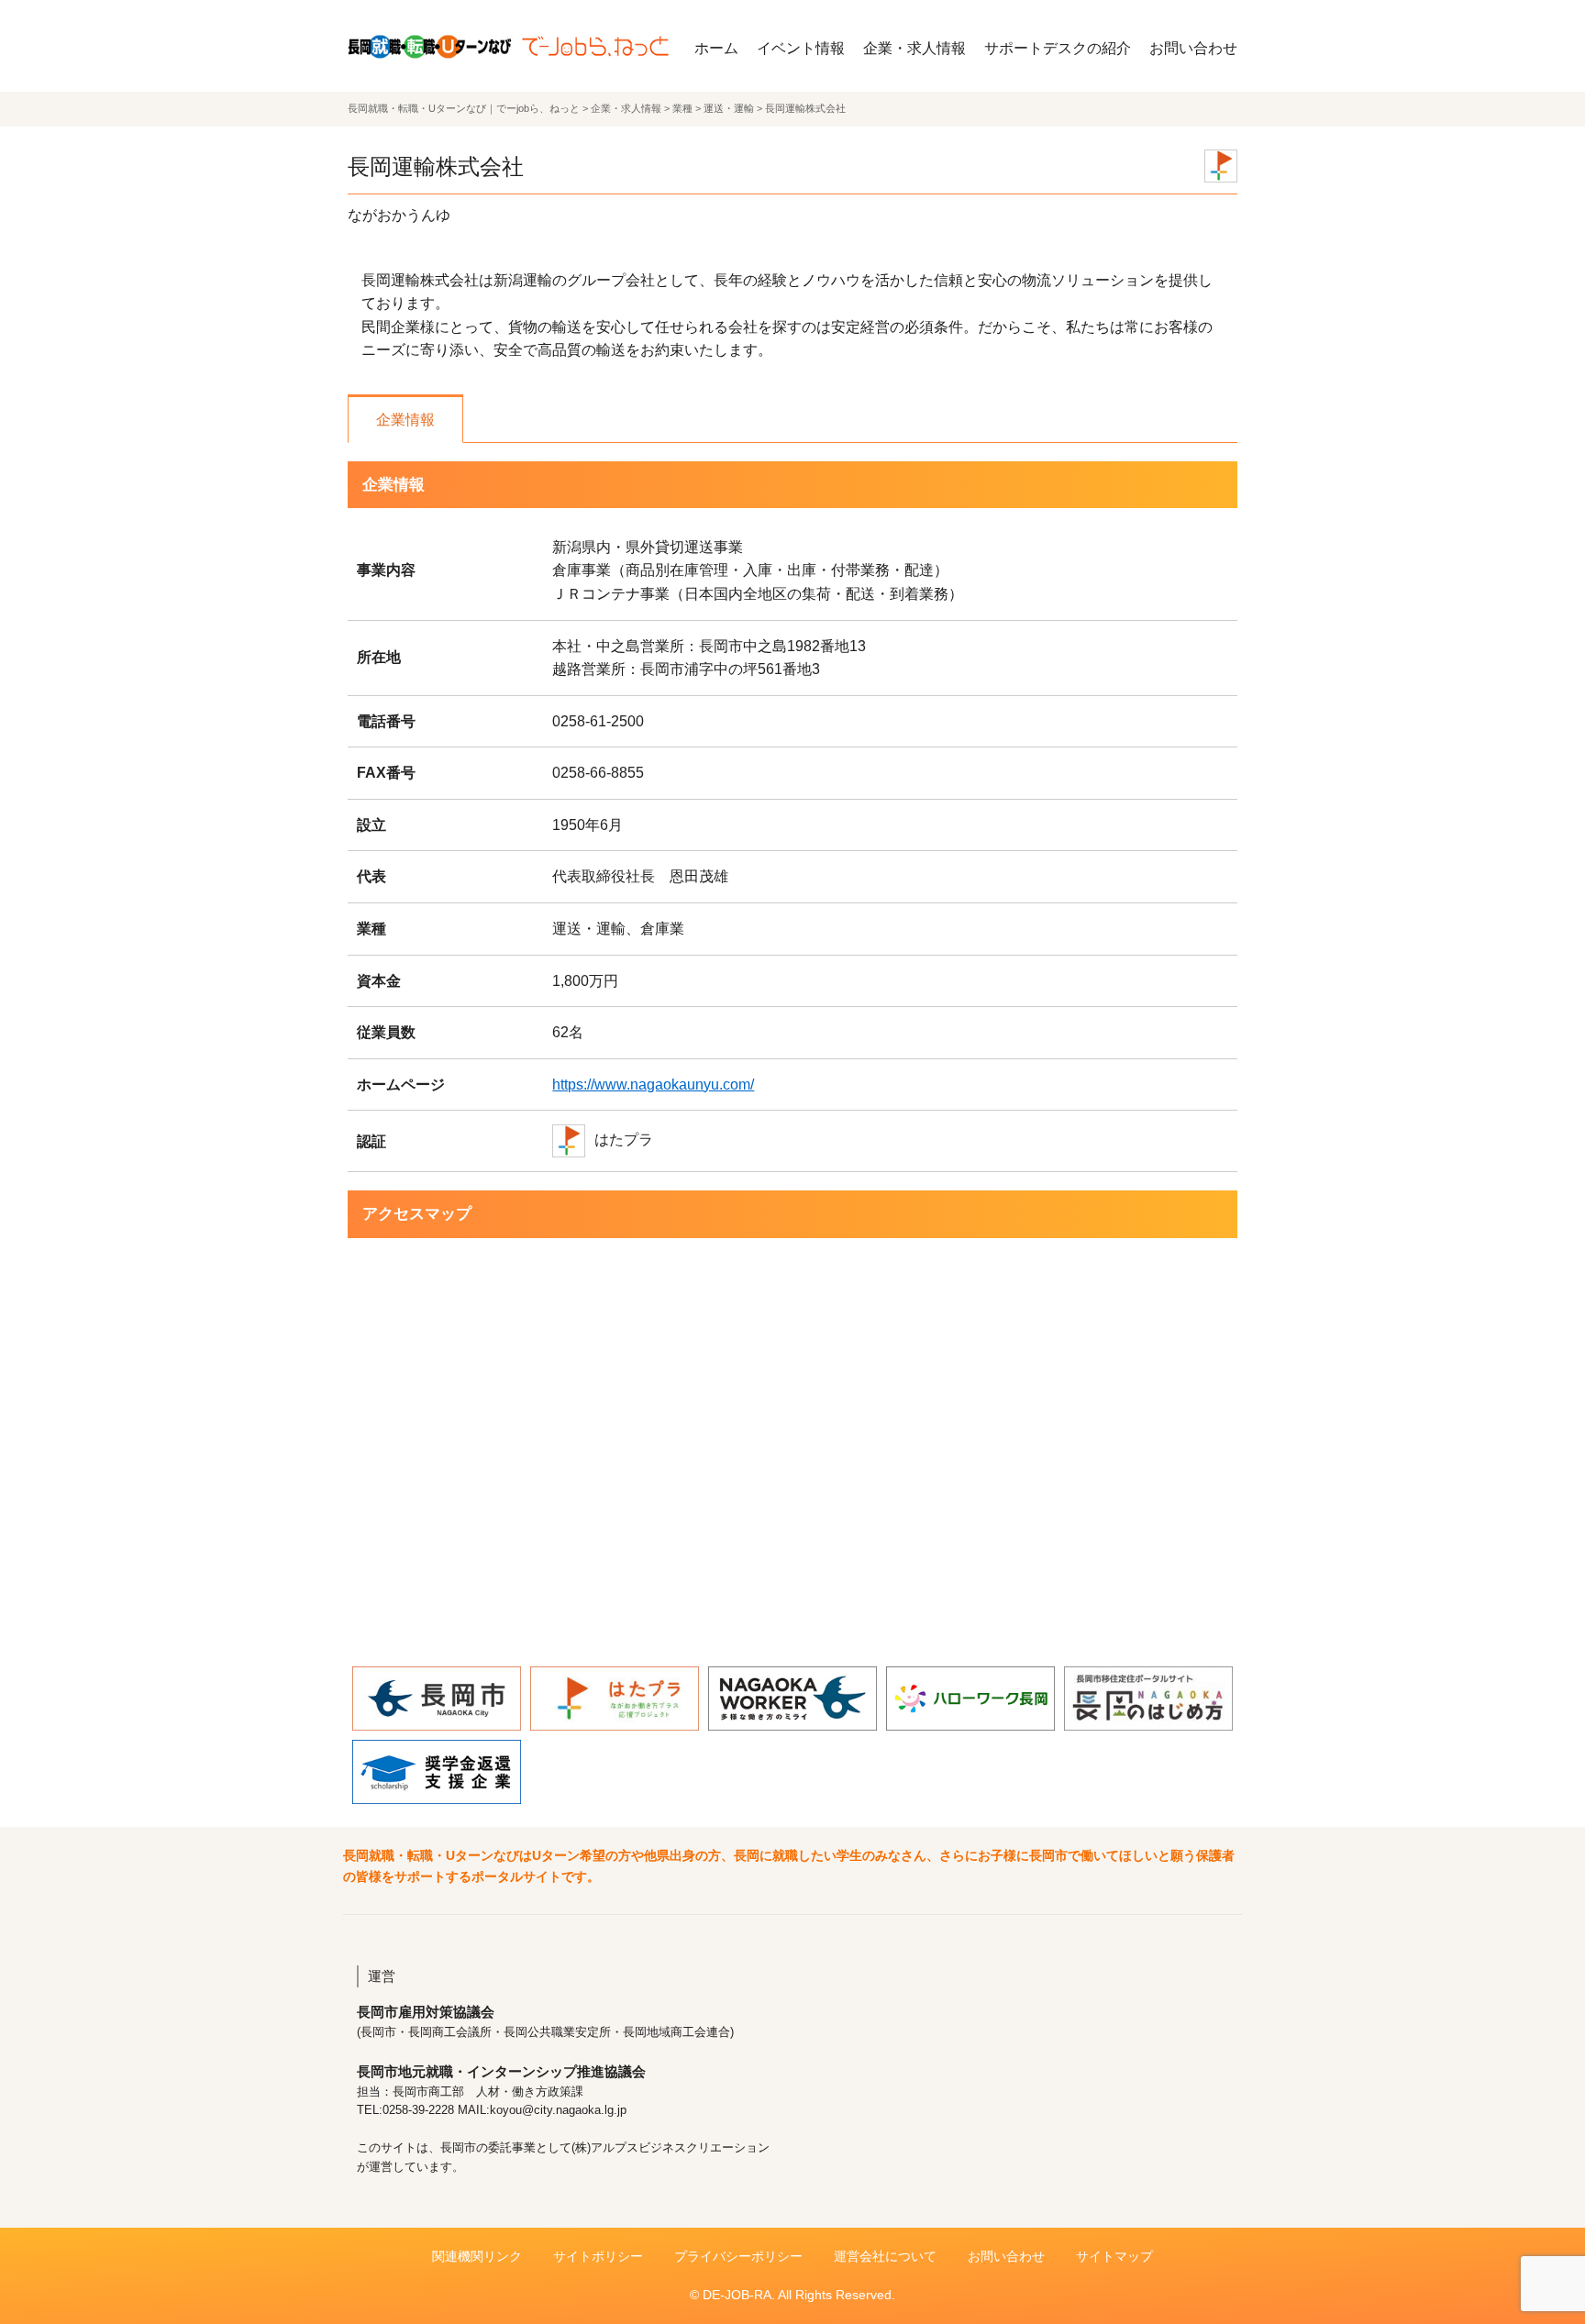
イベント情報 (801, 48)
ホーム (716, 48)
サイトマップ (1114, 2256)
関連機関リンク (477, 2256)
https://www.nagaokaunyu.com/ (653, 1085)
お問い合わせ (1193, 48)
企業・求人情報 (914, 48)
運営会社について (885, 2256)
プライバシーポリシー (738, 2256)
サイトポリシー (598, 2256)
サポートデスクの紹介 (1058, 48)
